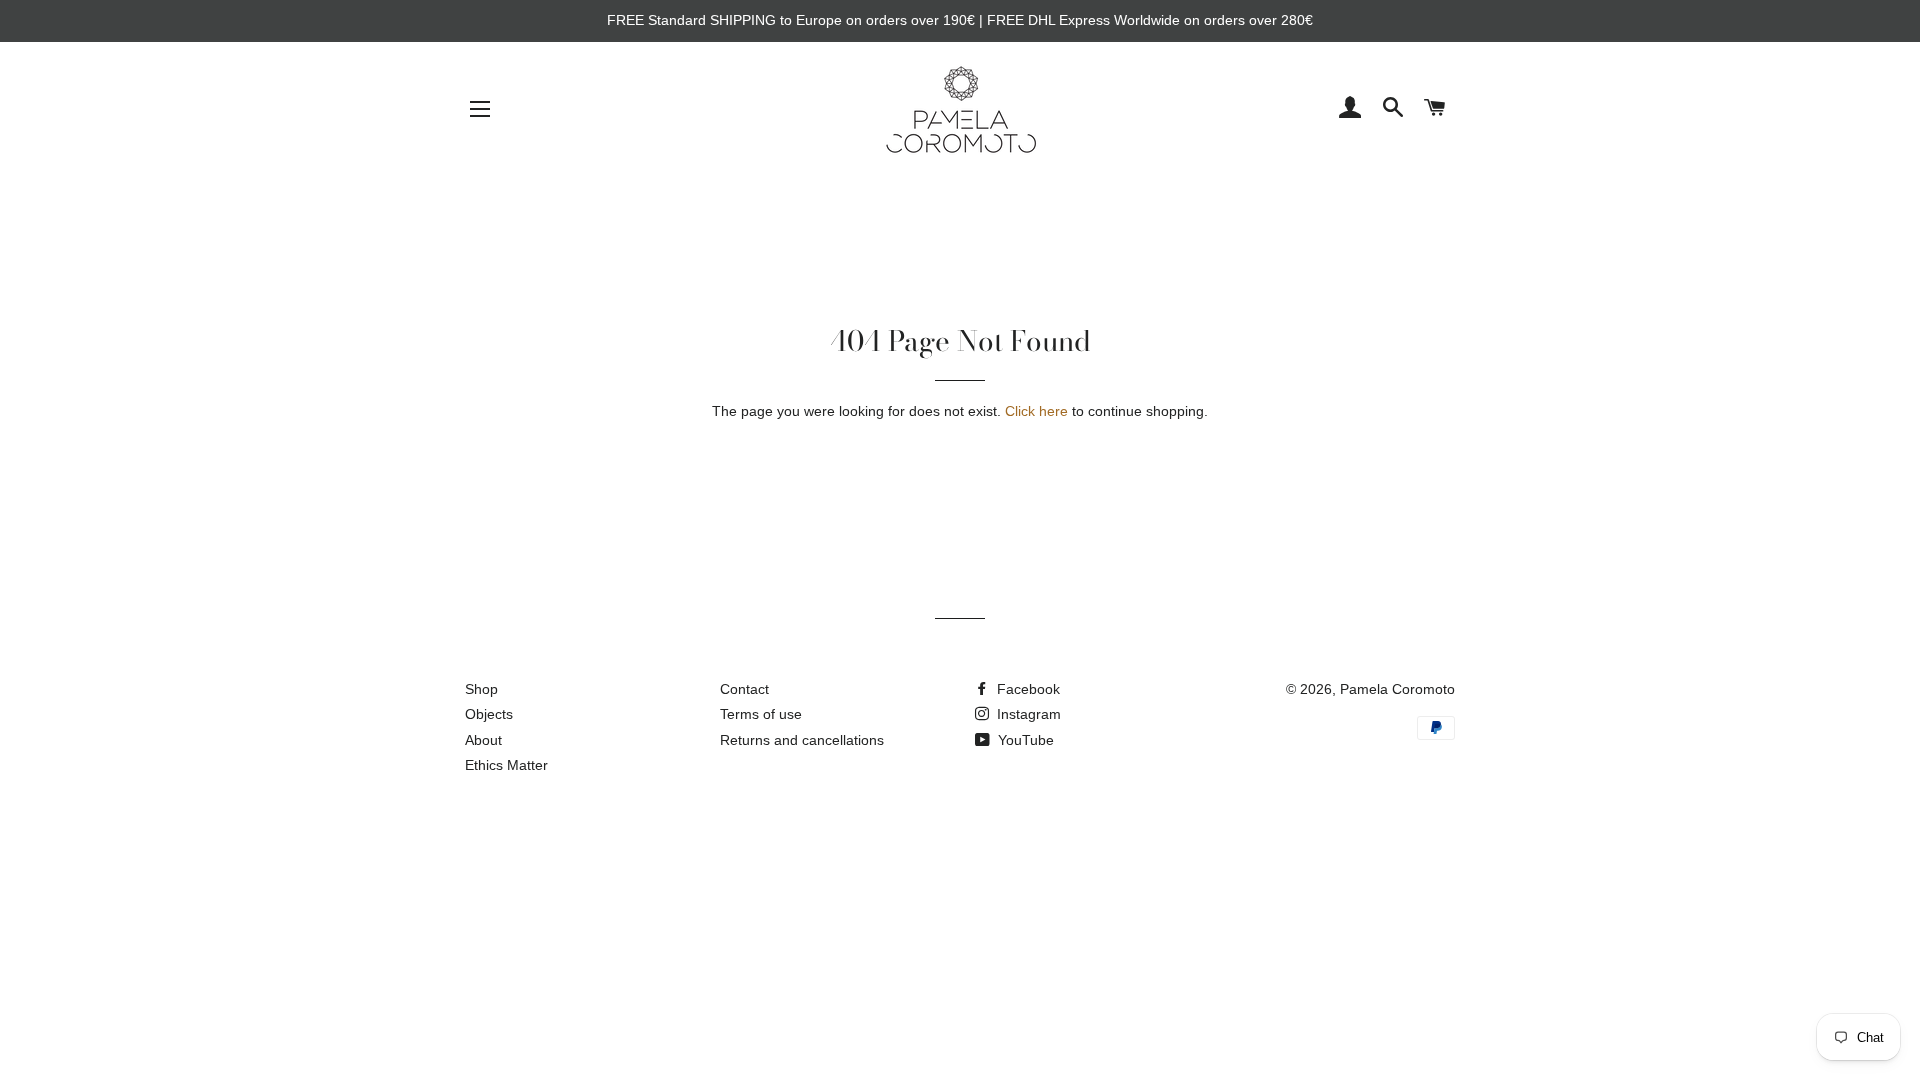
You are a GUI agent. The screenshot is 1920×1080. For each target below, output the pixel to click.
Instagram (1027, 714)
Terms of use (761, 714)
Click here (1036, 411)
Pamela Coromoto (1397, 689)
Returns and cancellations (802, 740)
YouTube (1024, 740)
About (483, 740)
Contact (744, 689)
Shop (481, 689)
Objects (489, 714)
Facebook (1026, 689)
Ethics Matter (506, 765)
